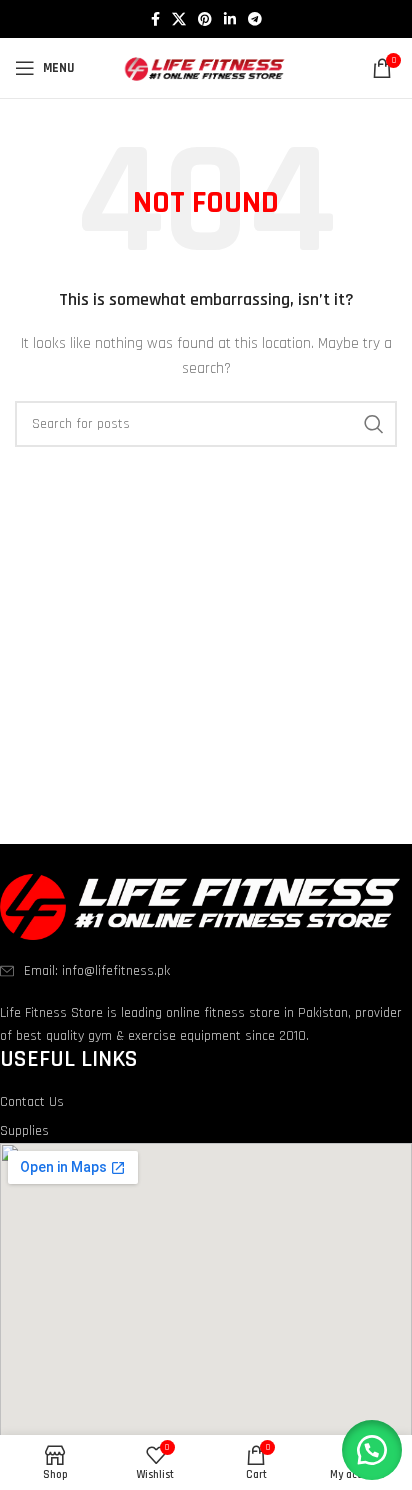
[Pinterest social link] (205, 19)
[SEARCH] (374, 424)
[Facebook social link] (155, 19)
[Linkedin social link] (230, 19)
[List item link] (206, 971)
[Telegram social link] (255, 19)
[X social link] (179, 19)
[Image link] (200, 906)
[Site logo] (206, 68)
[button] (372, 1450)
